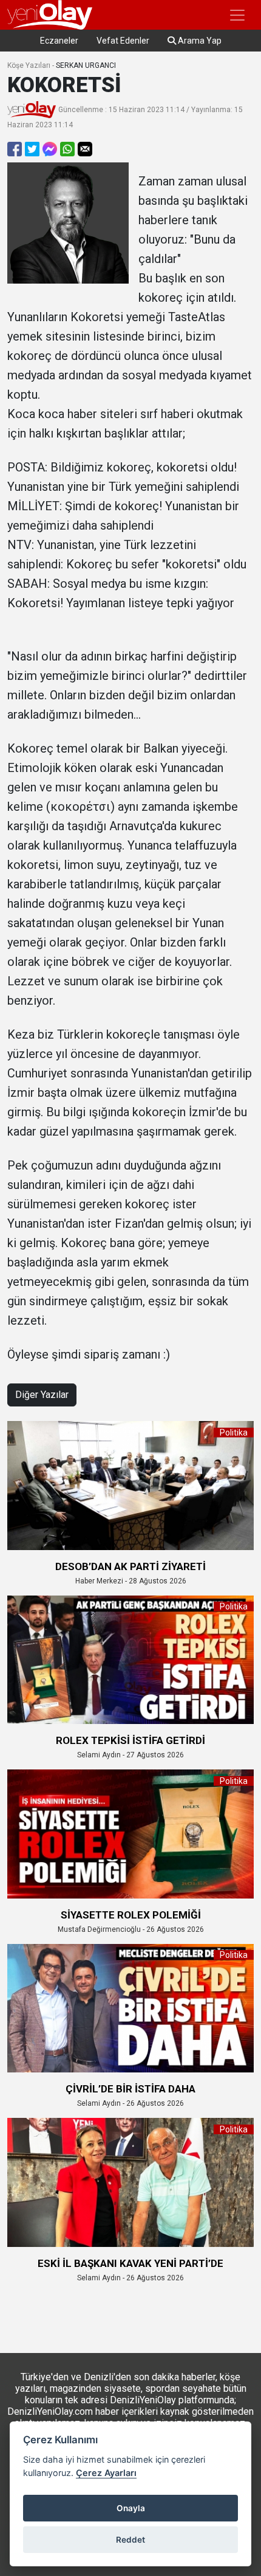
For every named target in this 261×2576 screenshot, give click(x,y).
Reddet (130, 2540)
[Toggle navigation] (237, 15)
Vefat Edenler (123, 41)
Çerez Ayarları (106, 2473)
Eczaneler (59, 41)
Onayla (131, 2508)
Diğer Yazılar (42, 1395)
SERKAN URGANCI (86, 65)
